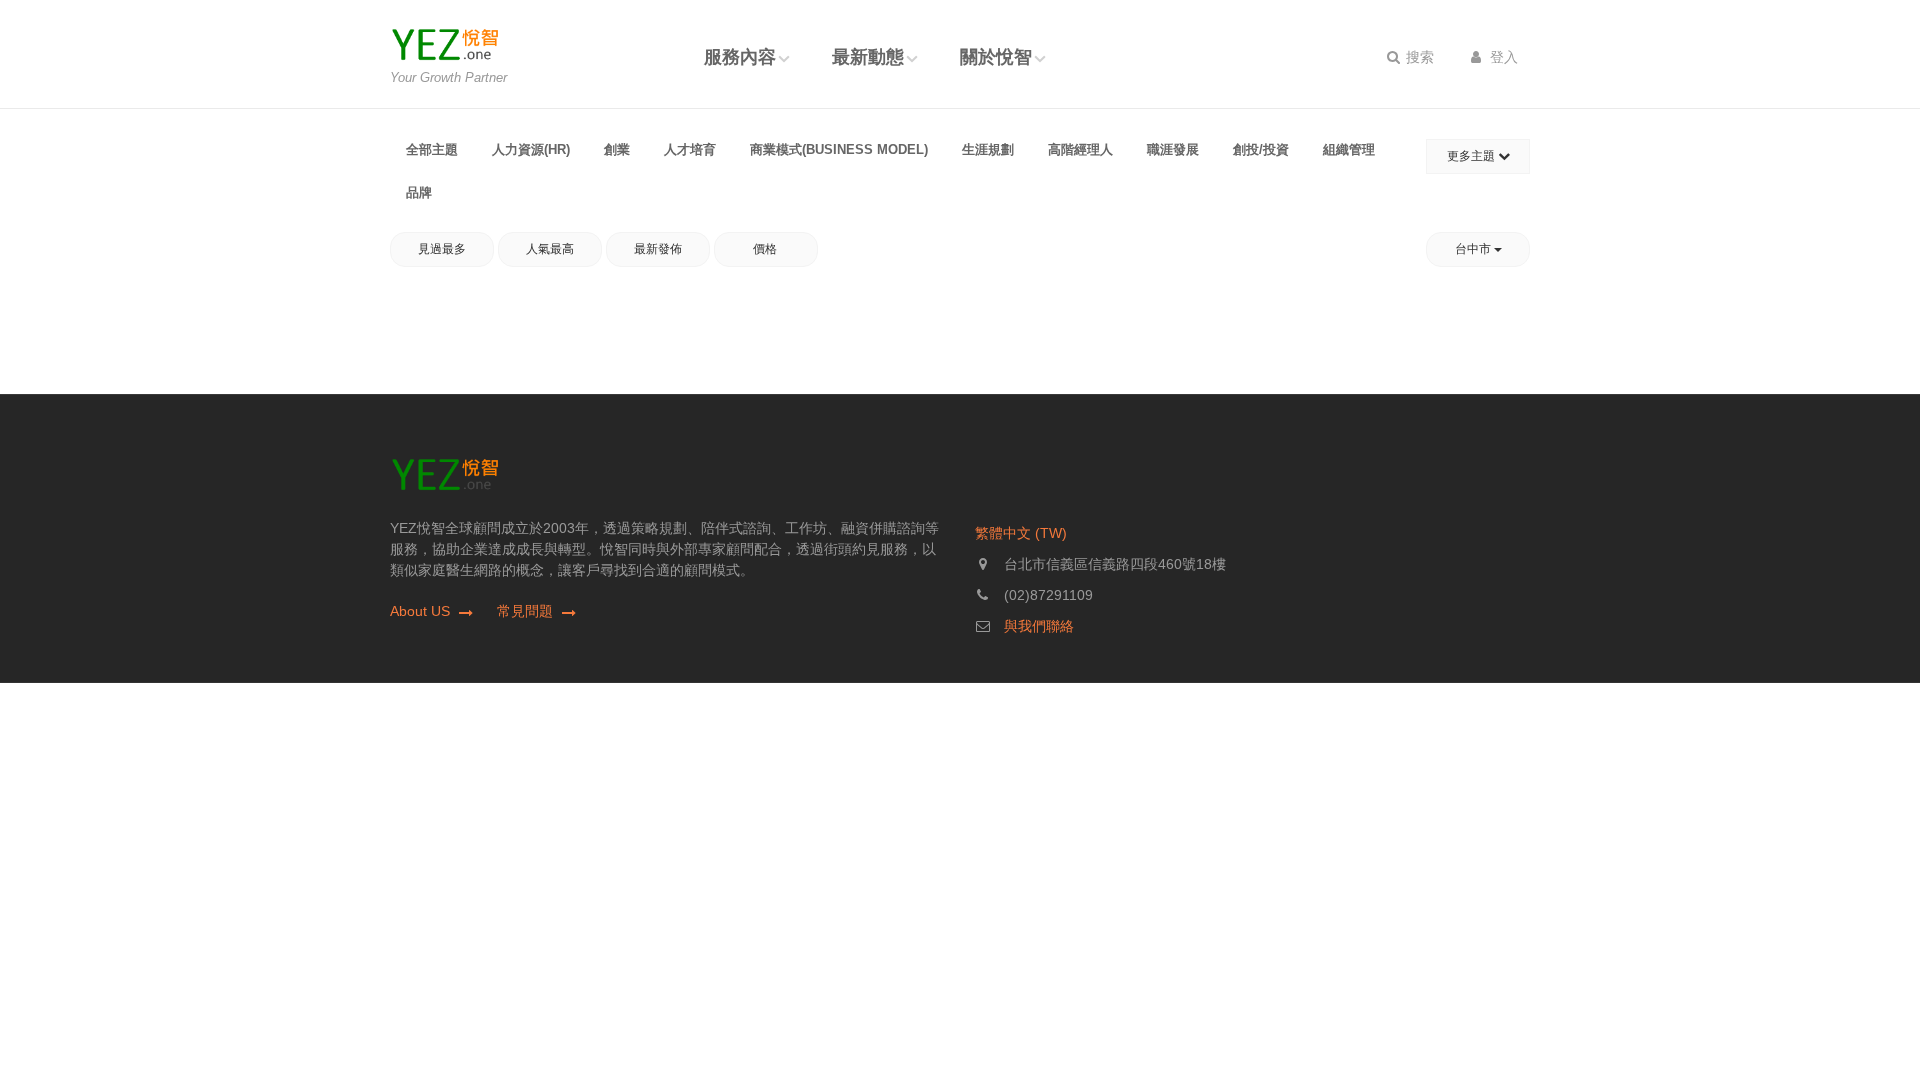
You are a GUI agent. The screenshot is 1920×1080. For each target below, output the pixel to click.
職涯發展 (1173, 149)
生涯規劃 (988, 149)
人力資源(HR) (531, 149)
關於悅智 (996, 57)
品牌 (419, 192)
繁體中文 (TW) (1021, 533)
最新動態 (868, 57)
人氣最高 (550, 249)
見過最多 (442, 249)
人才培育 (690, 149)
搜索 (1418, 57)
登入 (1502, 57)
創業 (617, 149)
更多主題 (1472, 156)
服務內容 (740, 57)
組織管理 (1349, 149)
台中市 (1474, 249)
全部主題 (432, 149)
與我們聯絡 (1039, 626)
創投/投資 (1261, 149)
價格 (766, 249)
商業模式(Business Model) (839, 149)
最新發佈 (658, 249)
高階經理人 (1080, 149)
